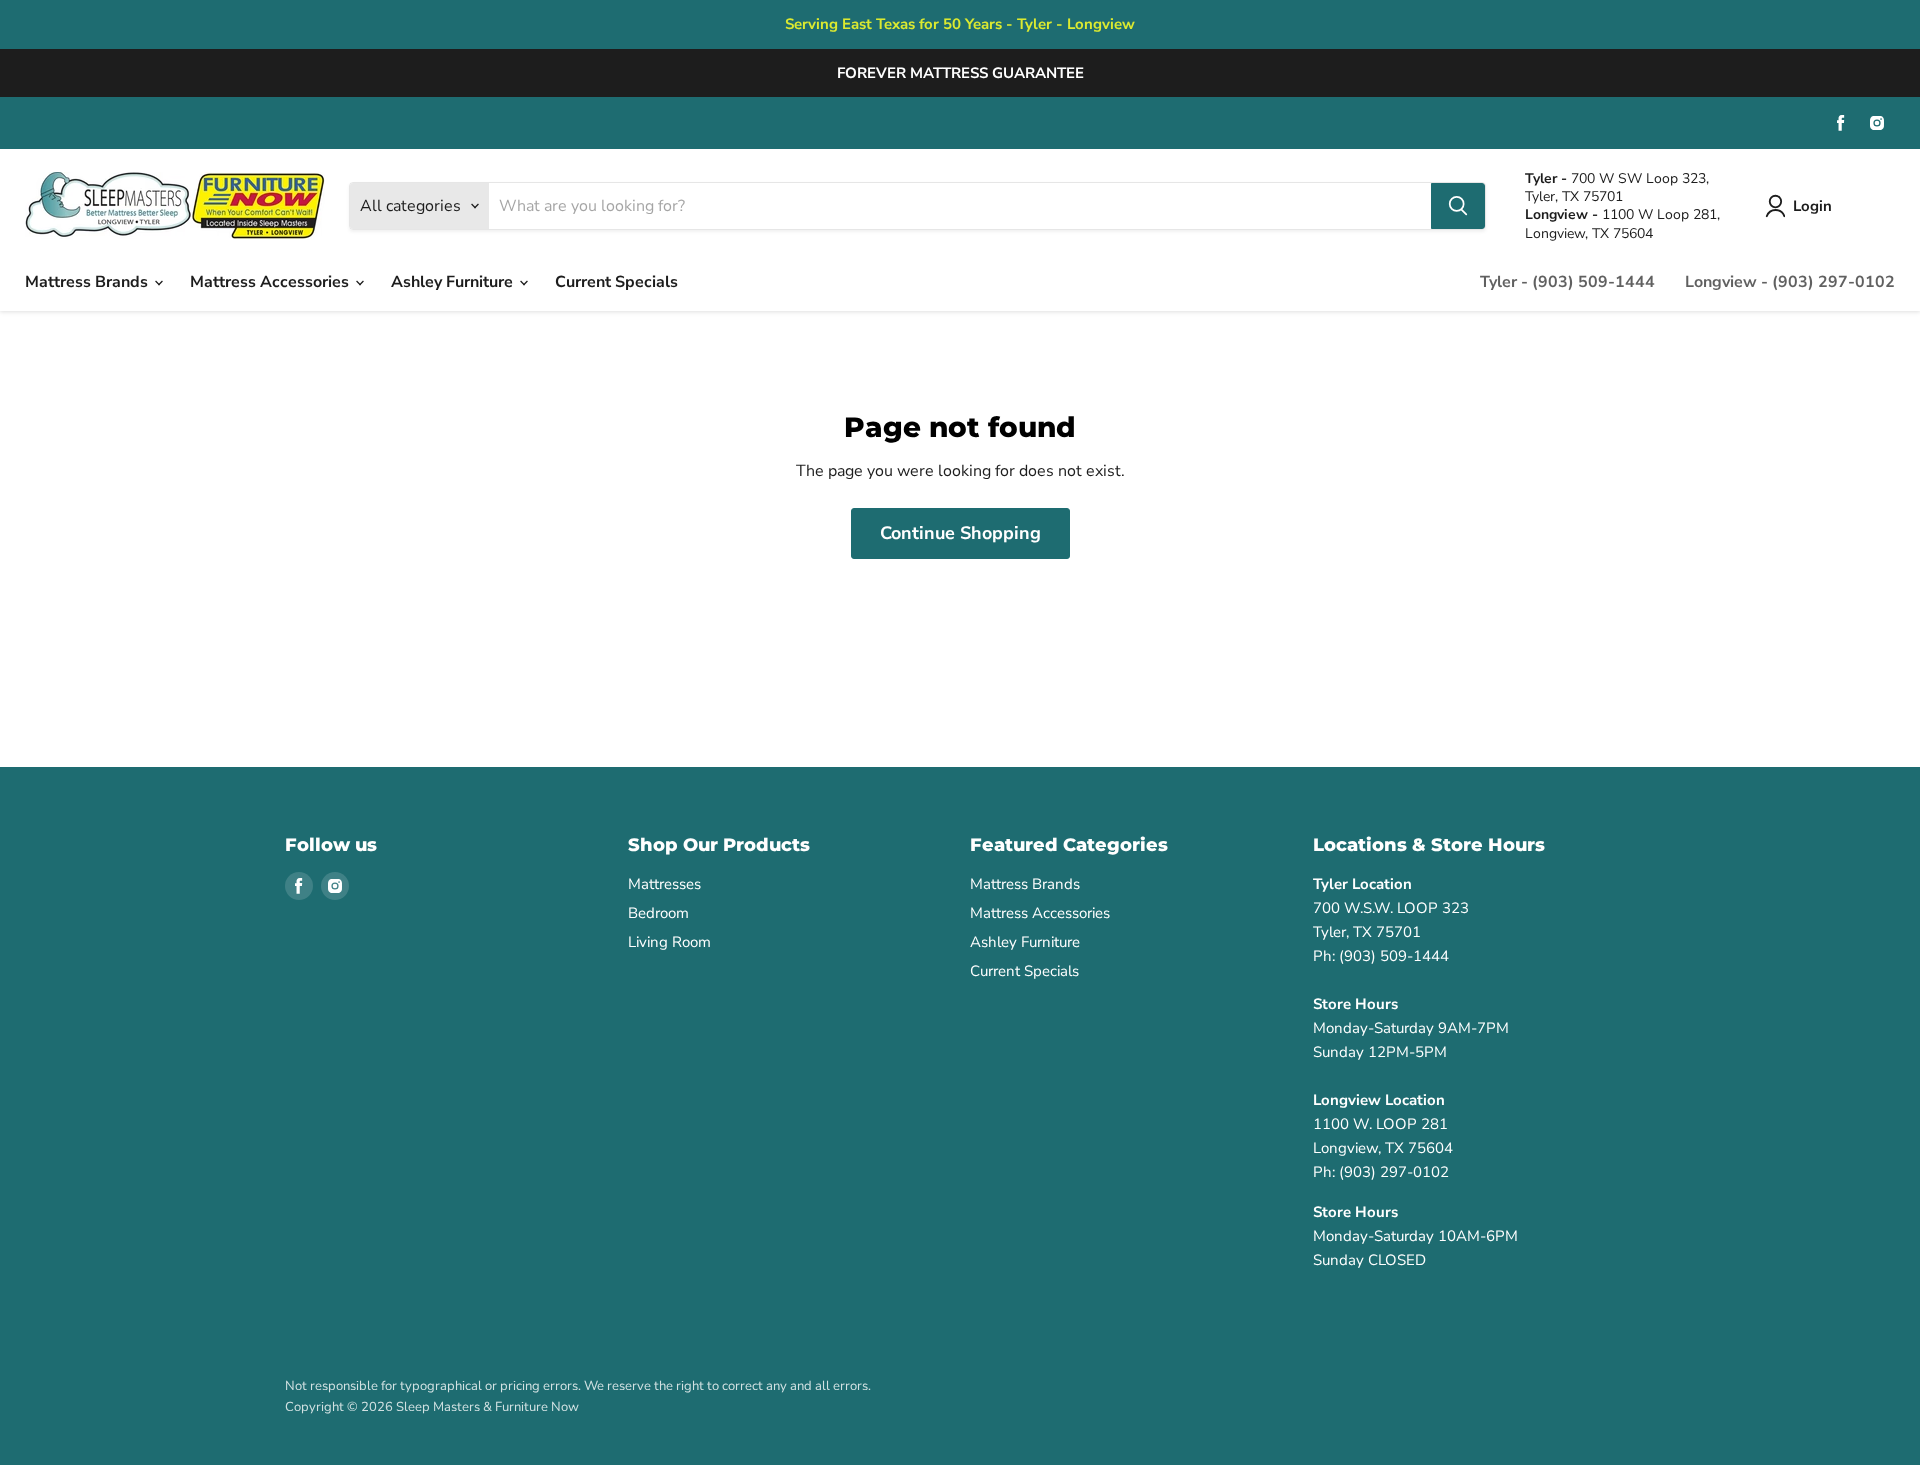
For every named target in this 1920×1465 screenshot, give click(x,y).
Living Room (669, 942)
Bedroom (658, 913)
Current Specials (616, 282)
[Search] (1458, 206)
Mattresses (664, 884)
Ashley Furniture (454, 282)
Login (1812, 206)
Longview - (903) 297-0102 (1790, 282)
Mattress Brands (88, 282)
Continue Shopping (960, 533)
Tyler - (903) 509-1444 (1567, 282)
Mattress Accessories (271, 282)
